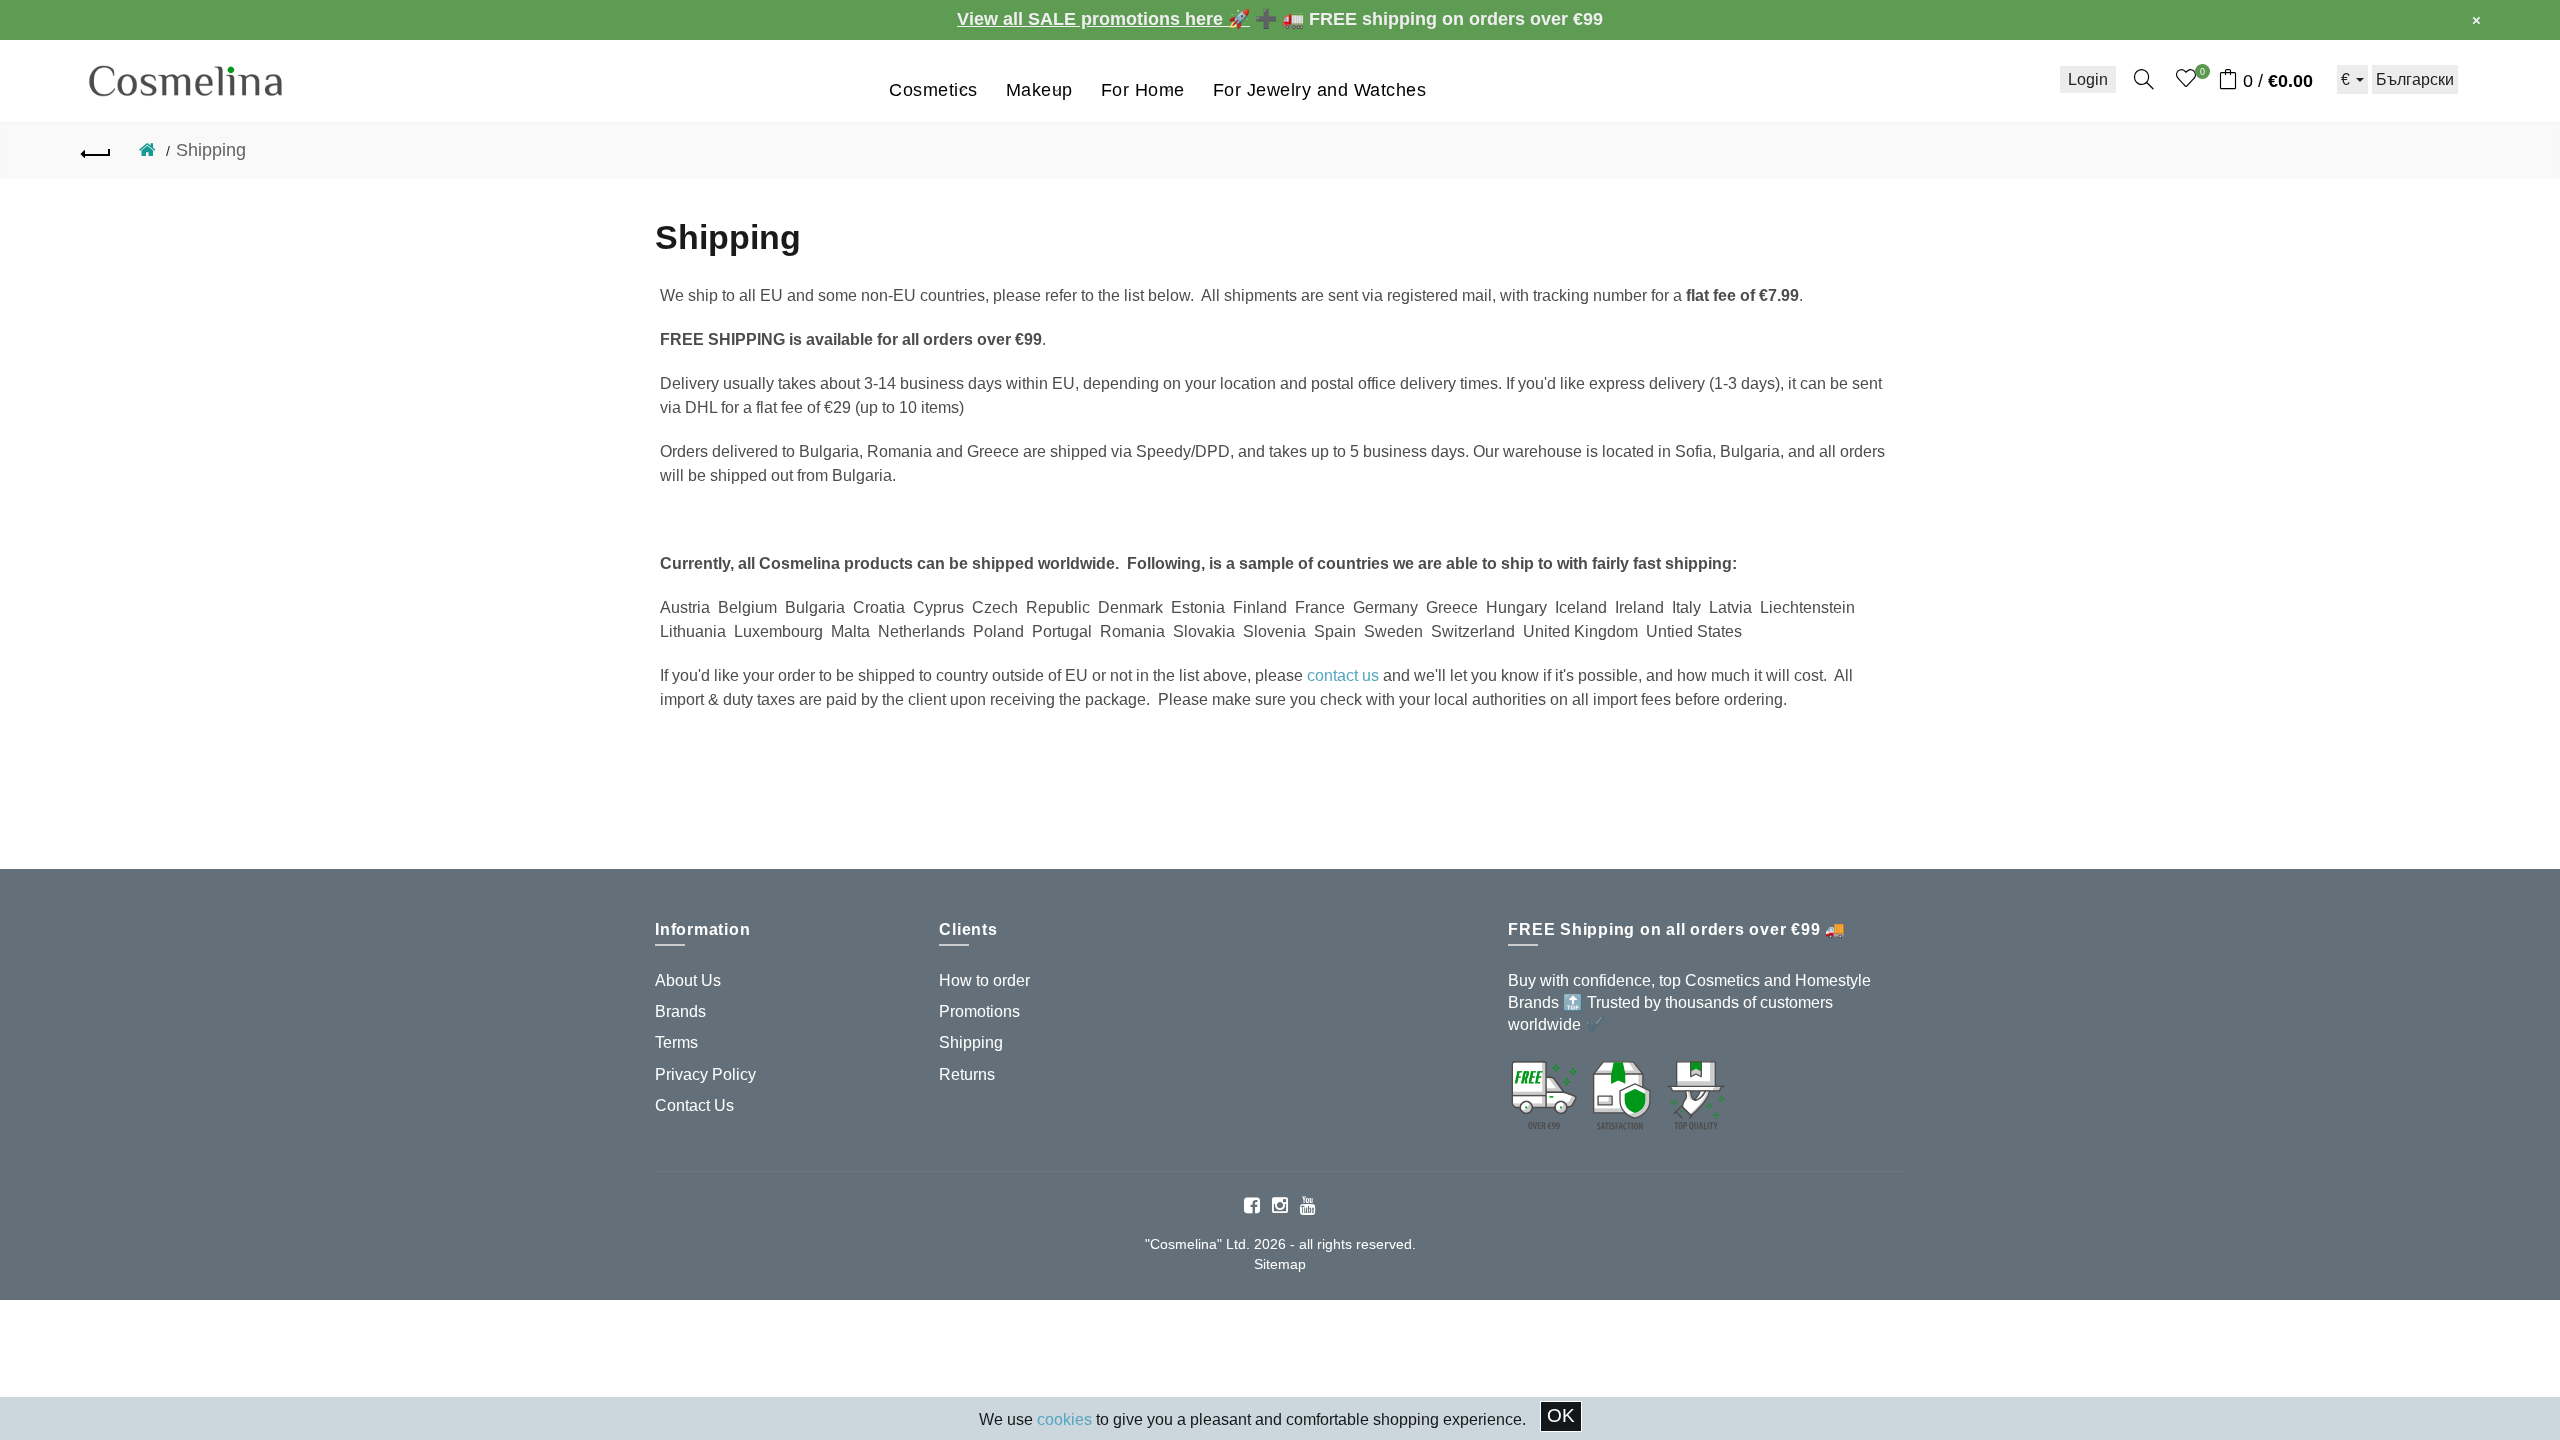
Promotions (979, 1011)
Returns (967, 1074)
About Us (688, 980)
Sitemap (1280, 1264)
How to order (984, 980)
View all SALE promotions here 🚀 (1103, 19)
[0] (2186, 79)
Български (2415, 79)
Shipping (211, 150)
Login (2088, 79)
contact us (1343, 675)
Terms (676, 1042)
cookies (1064, 1419)
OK (1561, 1415)
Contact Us (694, 1105)
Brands (680, 1011)
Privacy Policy (705, 1074)
